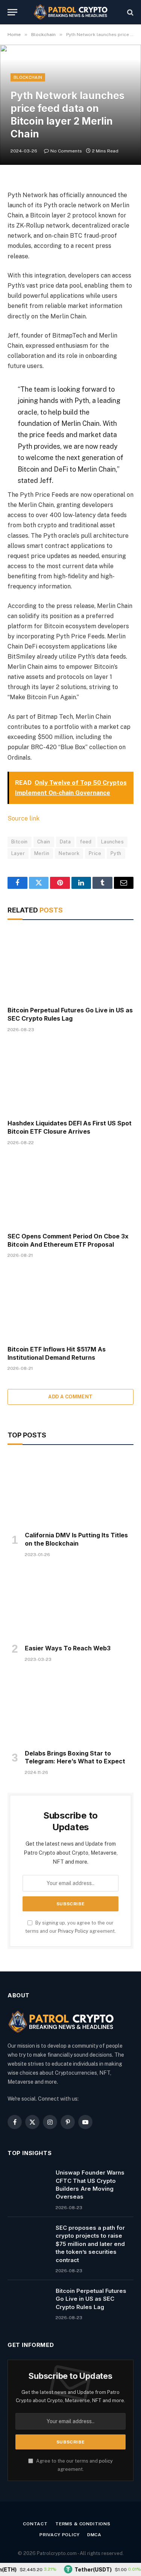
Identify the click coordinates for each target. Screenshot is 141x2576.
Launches (112, 842)
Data (65, 842)
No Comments (66, 151)
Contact (35, 2524)
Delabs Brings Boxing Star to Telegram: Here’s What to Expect (75, 1757)
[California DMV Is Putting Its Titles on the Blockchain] (70, 1490)
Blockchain (28, 77)
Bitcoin (20, 842)
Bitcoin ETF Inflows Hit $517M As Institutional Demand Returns (57, 1353)
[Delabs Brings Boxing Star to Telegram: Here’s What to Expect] (70, 1708)
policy (106, 2461)
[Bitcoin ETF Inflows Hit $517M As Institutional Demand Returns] (70, 1304)
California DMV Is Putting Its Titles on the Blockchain (76, 1539)
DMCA (94, 2535)
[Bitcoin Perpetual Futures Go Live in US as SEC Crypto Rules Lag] (70, 965)
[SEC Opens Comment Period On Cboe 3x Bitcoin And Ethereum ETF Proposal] (70, 1191)
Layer (18, 853)
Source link (23, 818)
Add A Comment (70, 1397)
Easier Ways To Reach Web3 (68, 1648)
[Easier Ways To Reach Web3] (70, 1603)
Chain (44, 842)
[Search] (130, 12)
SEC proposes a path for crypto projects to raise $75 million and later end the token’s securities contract (90, 2244)
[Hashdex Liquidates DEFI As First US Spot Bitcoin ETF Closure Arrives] (70, 1078)
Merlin (42, 853)
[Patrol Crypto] (71, 12)
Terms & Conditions (83, 2524)
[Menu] (12, 12)
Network (69, 853)
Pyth (116, 853)
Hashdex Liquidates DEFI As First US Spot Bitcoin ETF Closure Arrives (70, 1127)
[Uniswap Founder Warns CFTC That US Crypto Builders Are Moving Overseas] (28, 2182)
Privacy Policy (73, 1931)
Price (95, 853)
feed (86, 842)
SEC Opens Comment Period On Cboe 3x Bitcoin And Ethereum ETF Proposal (68, 1240)
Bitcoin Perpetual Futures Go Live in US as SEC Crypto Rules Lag (70, 1014)
